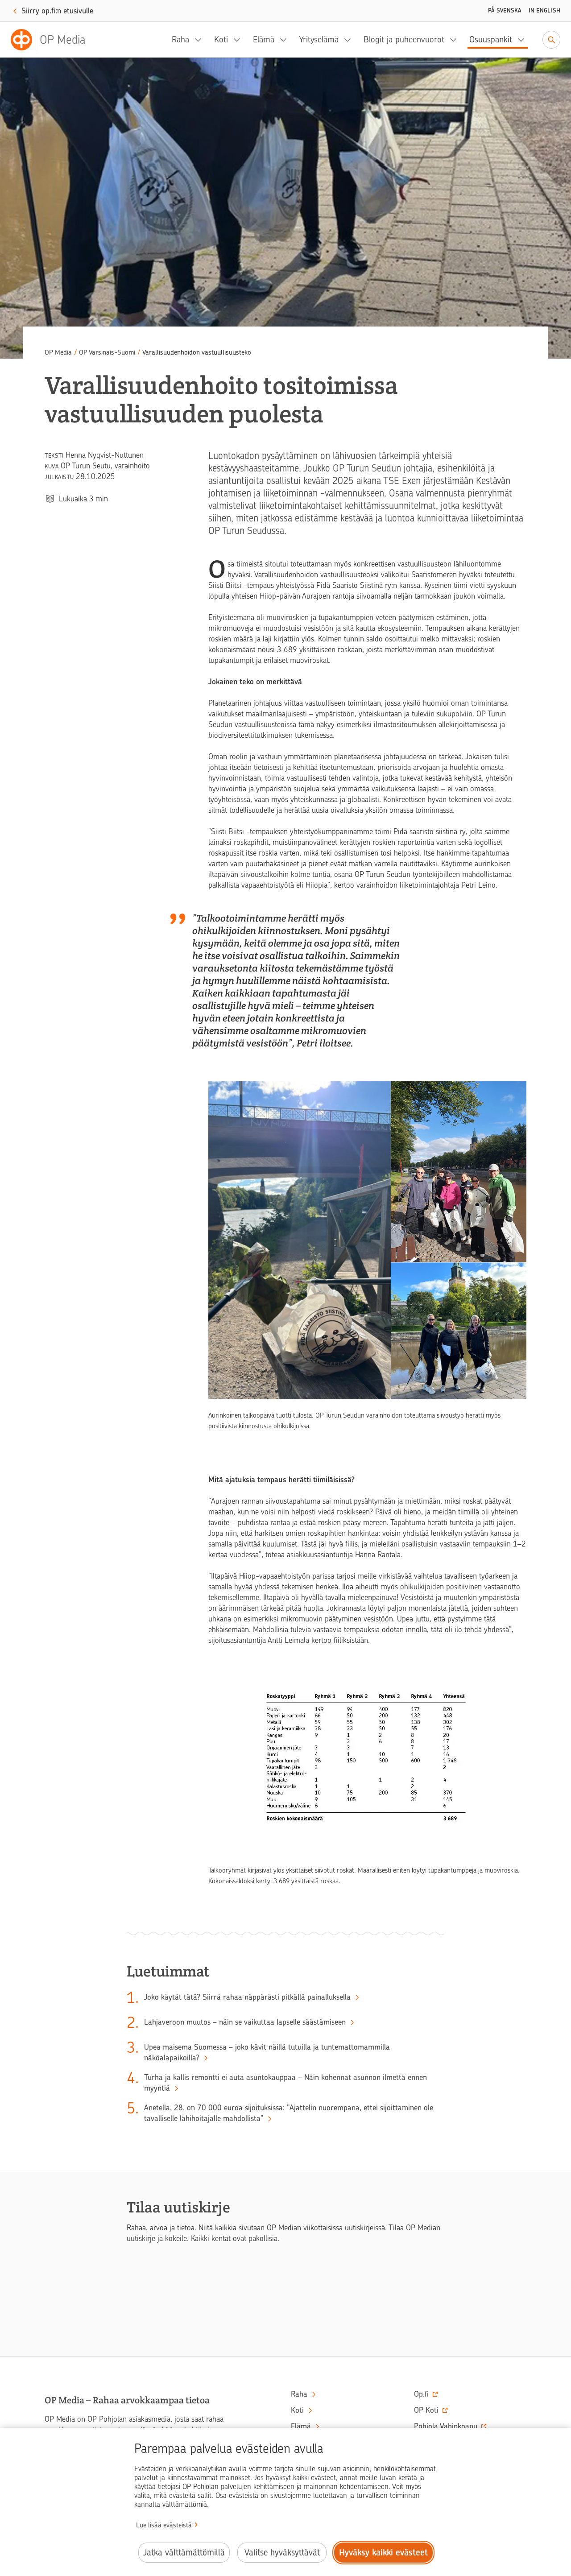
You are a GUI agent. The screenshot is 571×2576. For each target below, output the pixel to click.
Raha (180, 39)
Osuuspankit (491, 39)
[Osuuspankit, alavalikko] (524, 40)
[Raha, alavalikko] (201, 40)
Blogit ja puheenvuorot (404, 39)
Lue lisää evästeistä (164, 2525)
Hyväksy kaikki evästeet (383, 2553)
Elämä (264, 39)
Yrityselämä (319, 39)
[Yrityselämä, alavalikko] (350, 40)
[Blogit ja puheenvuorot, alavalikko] (456, 40)
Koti (221, 39)
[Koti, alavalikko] (240, 40)
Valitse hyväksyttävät (282, 2553)
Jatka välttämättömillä (184, 2553)
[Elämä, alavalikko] (286, 40)
